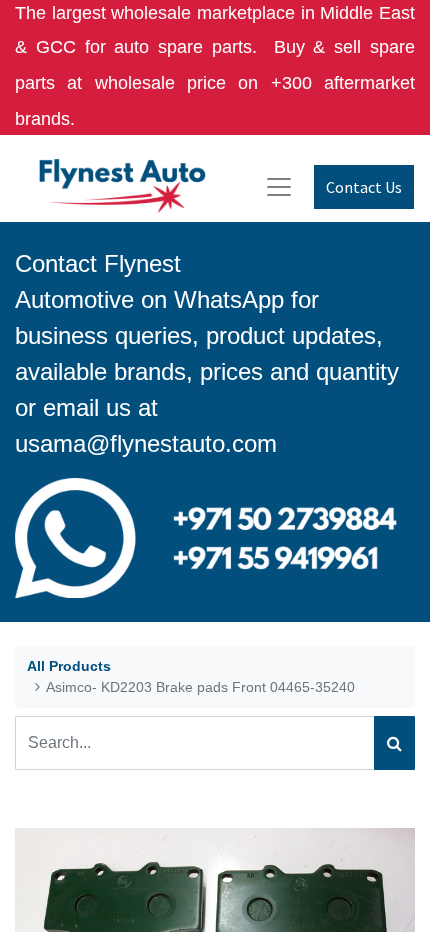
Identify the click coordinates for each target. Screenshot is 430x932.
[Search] (394, 743)
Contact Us (364, 187)
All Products (69, 666)
